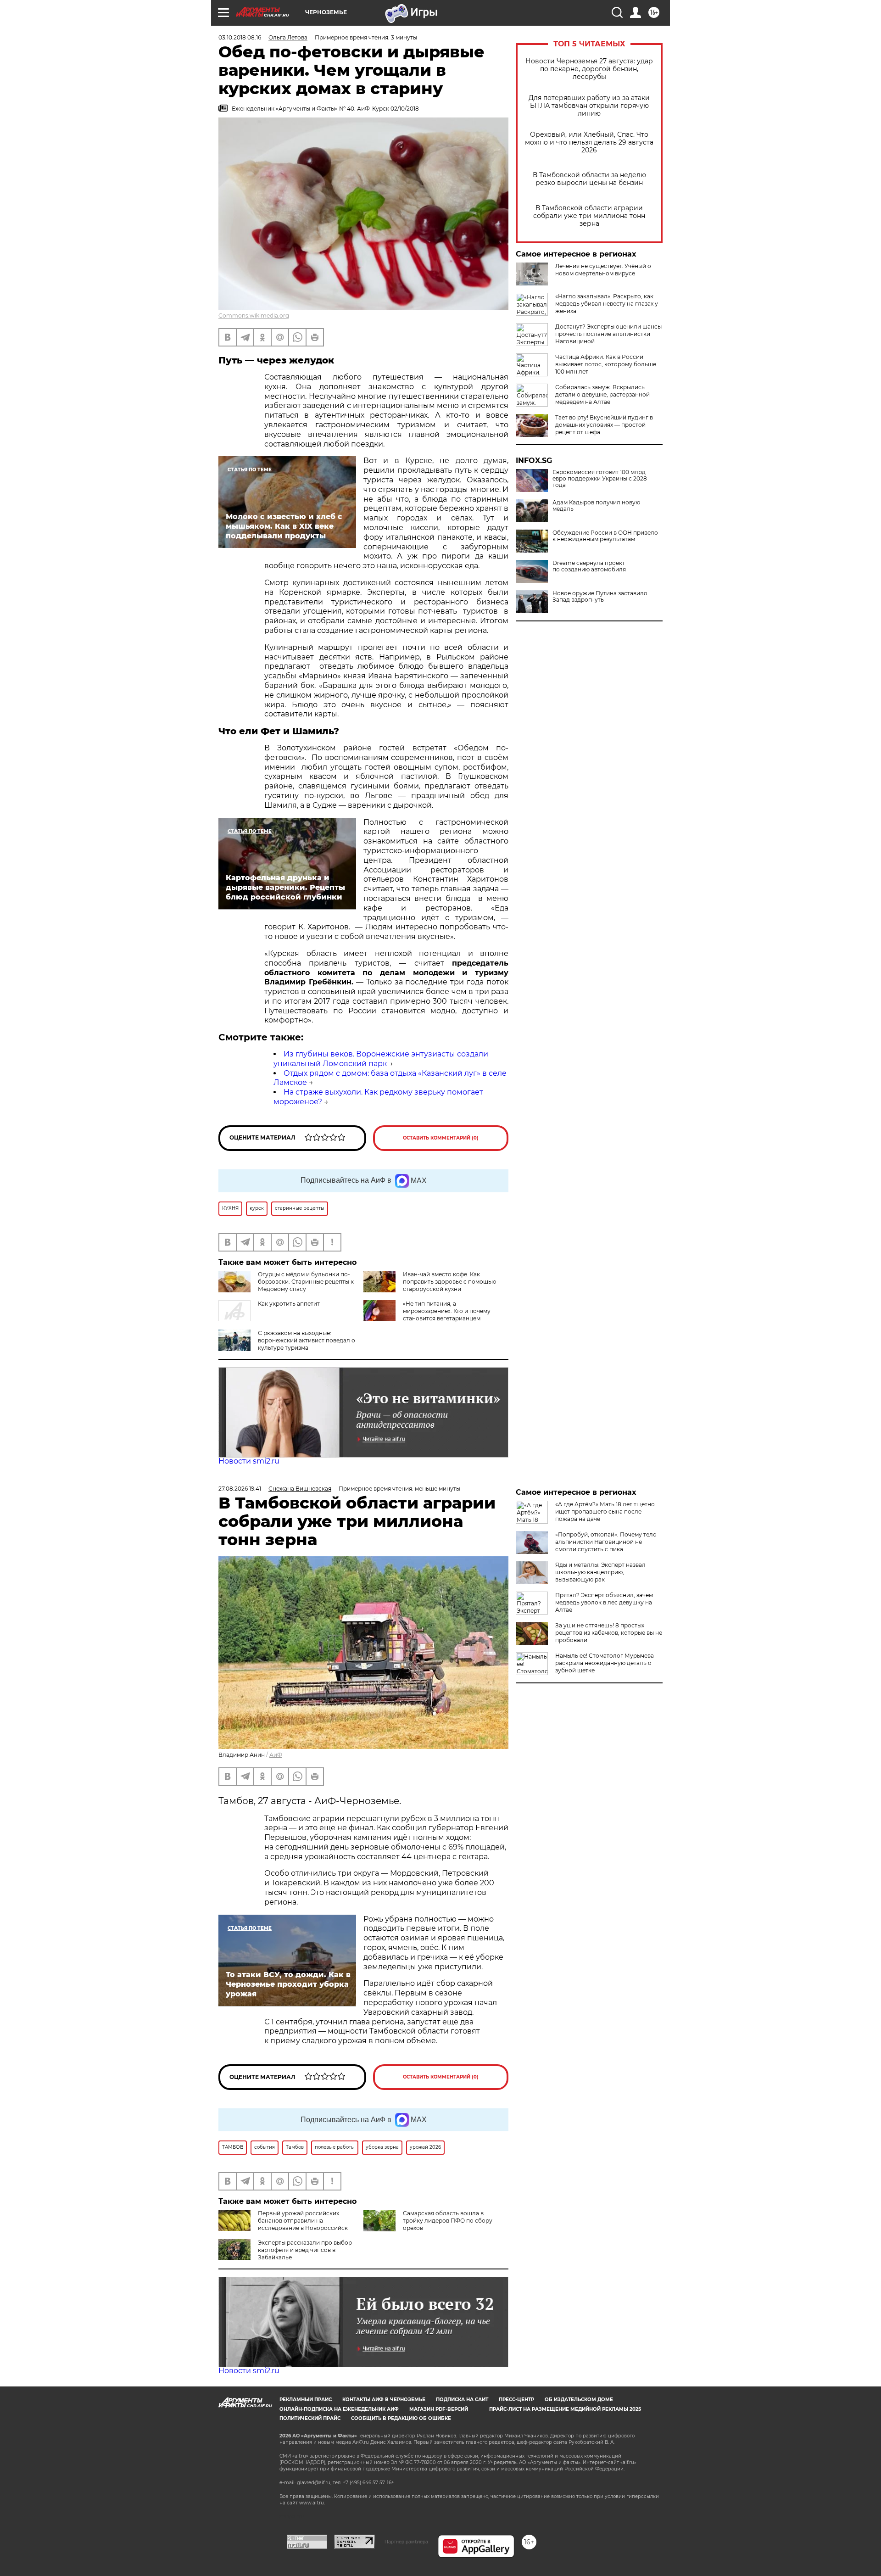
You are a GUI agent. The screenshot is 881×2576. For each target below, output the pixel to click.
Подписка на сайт (462, 2400)
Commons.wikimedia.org (254, 316)
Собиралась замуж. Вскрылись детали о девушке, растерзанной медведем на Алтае (602, 394)
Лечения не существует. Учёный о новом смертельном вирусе (603, 270)
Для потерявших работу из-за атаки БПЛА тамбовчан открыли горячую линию (589, 106)
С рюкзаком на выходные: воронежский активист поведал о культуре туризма (307, 1340)
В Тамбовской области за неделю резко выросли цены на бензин (589, 179)
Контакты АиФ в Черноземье (384, 2400)
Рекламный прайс (306, 2400)
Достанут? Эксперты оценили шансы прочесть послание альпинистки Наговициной (608, 334)
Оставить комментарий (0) (441, 1138)
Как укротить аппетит (289, 1304)
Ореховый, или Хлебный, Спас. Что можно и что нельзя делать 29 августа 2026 (589, 142)
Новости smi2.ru (249, 1461)
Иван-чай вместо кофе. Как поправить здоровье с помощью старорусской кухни (449, 1282)
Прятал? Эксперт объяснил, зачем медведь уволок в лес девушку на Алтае (604, 1602)
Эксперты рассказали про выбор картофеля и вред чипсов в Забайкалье (305, 2250)
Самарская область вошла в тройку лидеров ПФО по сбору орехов (448, 2221)
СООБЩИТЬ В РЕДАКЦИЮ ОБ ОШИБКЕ (401, 2418)
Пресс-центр (516, 2400)
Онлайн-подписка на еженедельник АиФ (339, 2409)
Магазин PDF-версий (439, 2409)
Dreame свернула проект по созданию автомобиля (589, 566)
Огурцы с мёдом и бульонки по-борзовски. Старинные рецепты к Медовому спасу (306, 1282)
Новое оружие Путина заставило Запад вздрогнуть (600, 597)
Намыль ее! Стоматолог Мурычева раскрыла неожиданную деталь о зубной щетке (605, 1663)
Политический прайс (310, 2418)
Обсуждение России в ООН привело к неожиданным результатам (605, 536)
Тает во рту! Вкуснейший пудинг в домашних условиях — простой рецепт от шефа (604, 425)
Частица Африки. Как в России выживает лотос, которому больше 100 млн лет (606, 364)
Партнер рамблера (406, 2542)
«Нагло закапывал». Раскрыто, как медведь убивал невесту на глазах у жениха (607, 304)
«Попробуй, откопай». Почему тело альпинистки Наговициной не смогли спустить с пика (606, 1542)
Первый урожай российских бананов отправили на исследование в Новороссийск (303, 2221)
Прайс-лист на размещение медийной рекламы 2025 (565, 2409)
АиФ (276, 1755)
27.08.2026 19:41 (240, 1489)
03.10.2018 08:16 (240, 37)
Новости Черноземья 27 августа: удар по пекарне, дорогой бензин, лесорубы (589, 69)
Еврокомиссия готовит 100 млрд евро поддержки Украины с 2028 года (600, 479)
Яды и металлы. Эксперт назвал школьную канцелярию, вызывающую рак (600, 1572)
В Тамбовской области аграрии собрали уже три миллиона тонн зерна (589, 216)
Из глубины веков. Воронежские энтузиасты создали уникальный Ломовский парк (381, 1059)
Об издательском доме (579, 2400)
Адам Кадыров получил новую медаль (596, 506)
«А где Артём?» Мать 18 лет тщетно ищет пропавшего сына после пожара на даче (605, 1512)
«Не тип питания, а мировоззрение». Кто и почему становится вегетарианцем (447, 1311)
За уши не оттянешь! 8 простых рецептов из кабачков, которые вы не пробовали (609, 1633)
